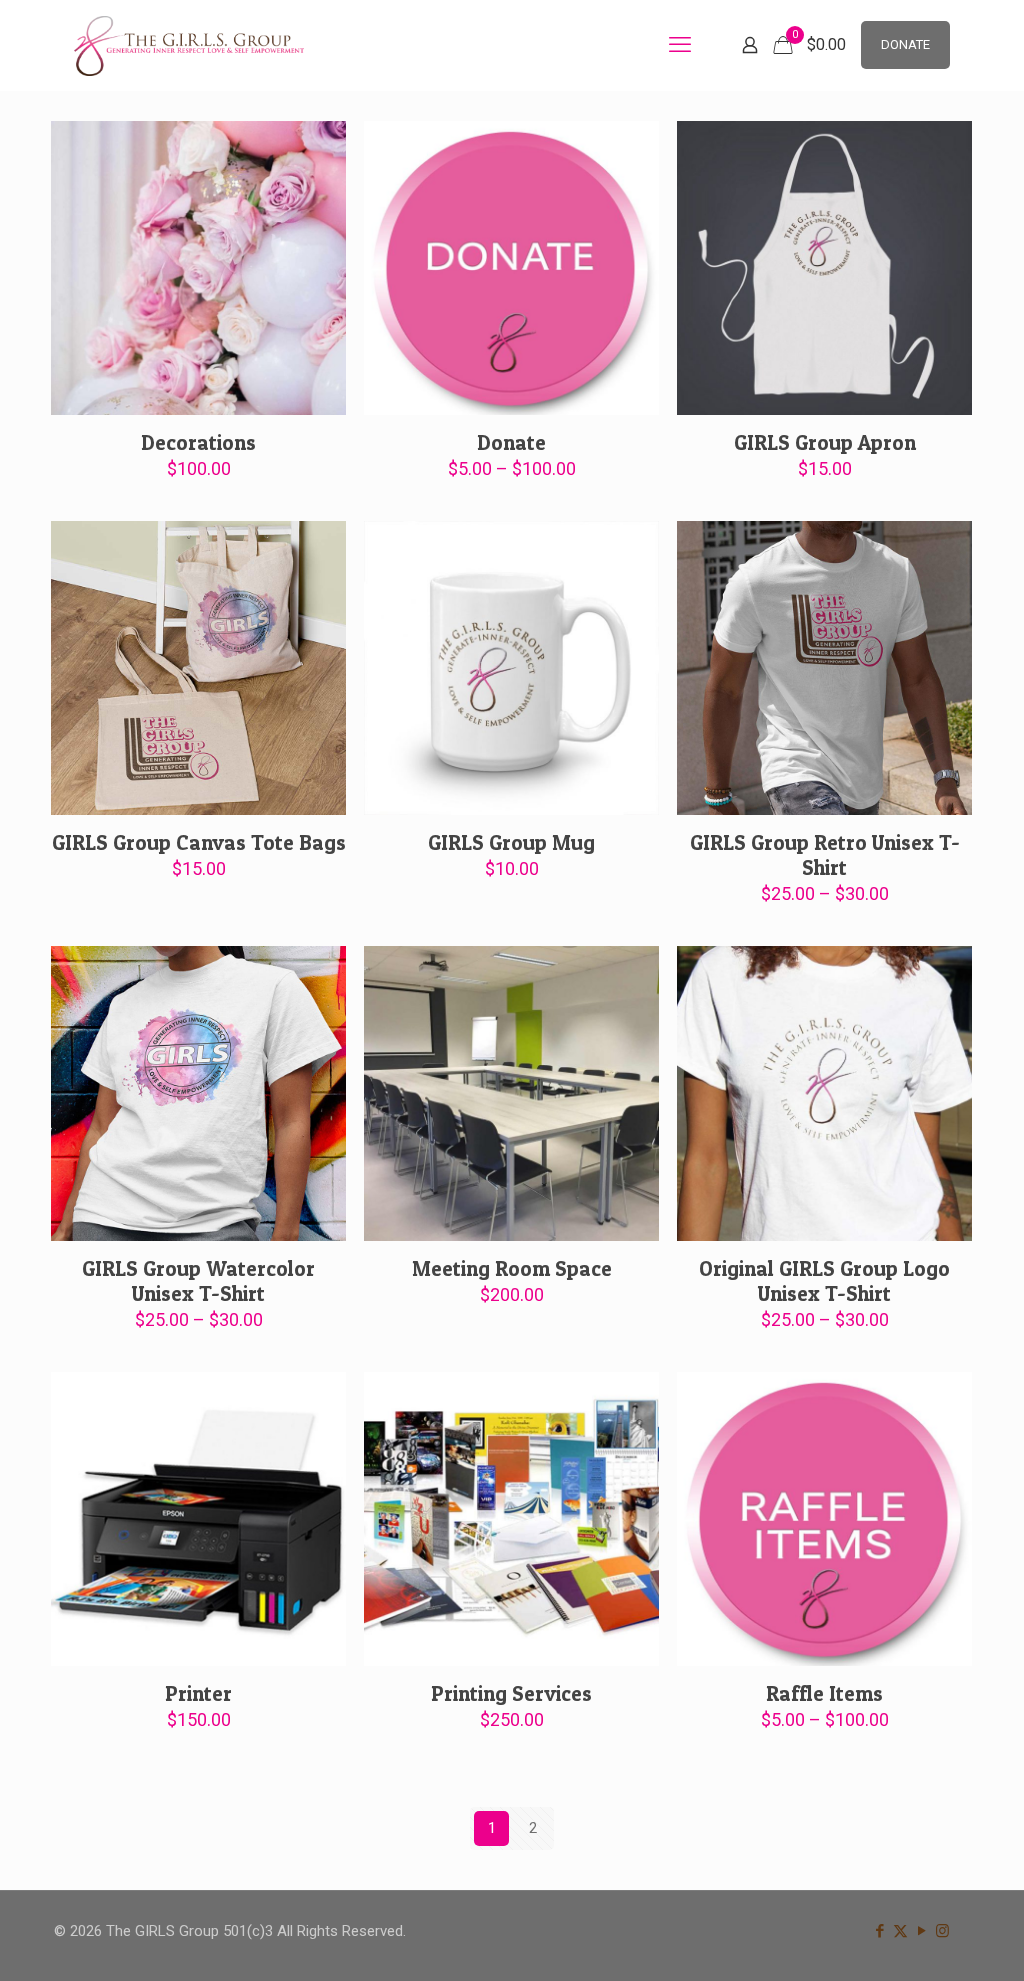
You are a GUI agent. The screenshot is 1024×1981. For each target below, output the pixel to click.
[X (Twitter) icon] (900, 1931)
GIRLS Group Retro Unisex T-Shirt (825, 855)
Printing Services (511, 1693)
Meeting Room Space (512, 1268)
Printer (198, 1693)
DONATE (905, 44)
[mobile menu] (680, 45)
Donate (511, 442)
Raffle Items (824, 1693)
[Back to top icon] (928, 1940)
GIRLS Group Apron (825, 442)
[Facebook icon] (879, 1931)
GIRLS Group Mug (511, 842)
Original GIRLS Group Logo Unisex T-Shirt (824, 1281)
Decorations (198, 442)
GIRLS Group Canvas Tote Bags (199, 842)
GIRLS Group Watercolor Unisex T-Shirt (198, 1281)
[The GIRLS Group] (189, 45)
